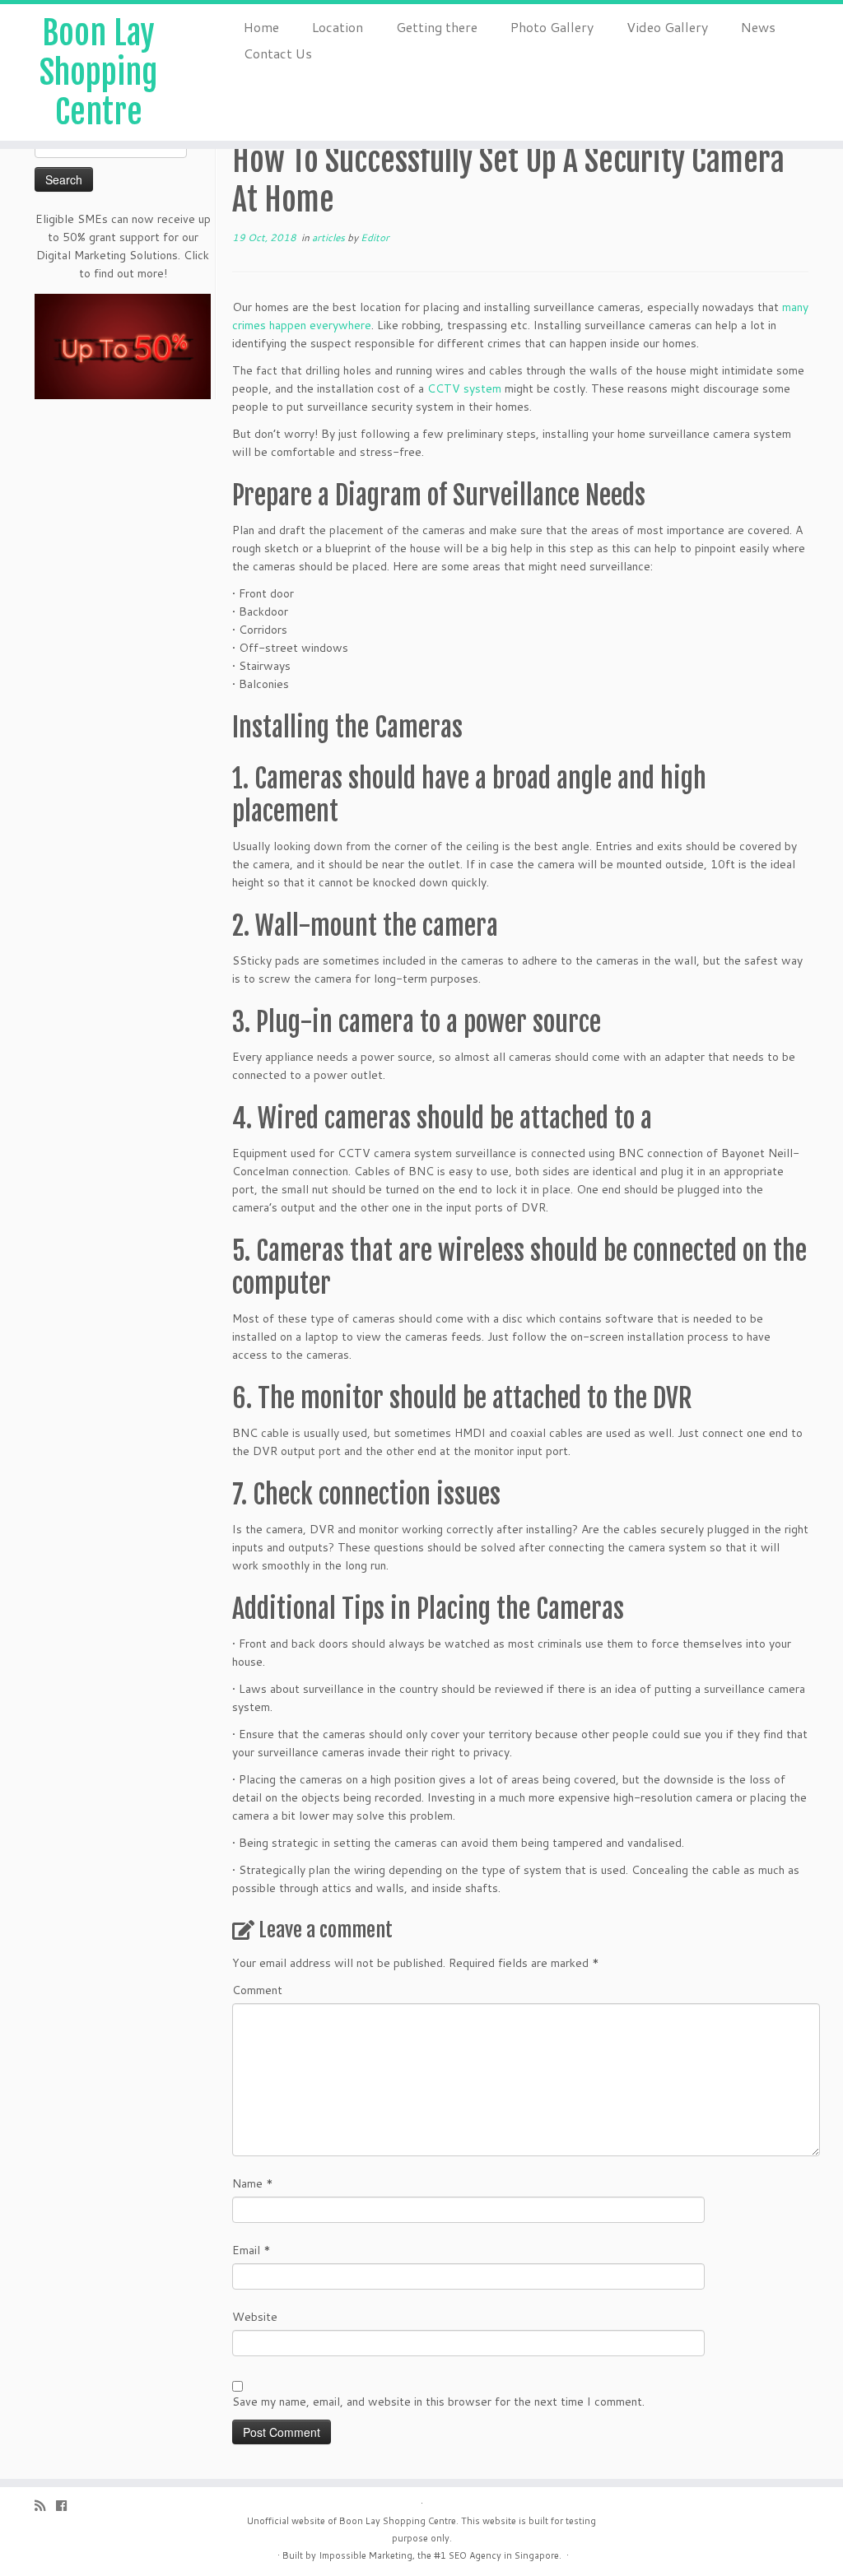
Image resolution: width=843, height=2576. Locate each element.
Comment (257, 1990)
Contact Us (278, 53)
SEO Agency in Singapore (504, 2555)
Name (253, 2183)
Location (338, 27)
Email (252, 2250)
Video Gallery (667, 27)
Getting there (437, 27)
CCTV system (464, 388)
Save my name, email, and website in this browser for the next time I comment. (438, 2402)
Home (261, 27)
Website (255, 2317)
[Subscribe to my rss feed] (45, 2506)
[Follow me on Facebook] (67, 2506)
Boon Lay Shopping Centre (98, 72)
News (758, 27)
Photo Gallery (552, 27)
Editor (375, 237)
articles (330, 237)
